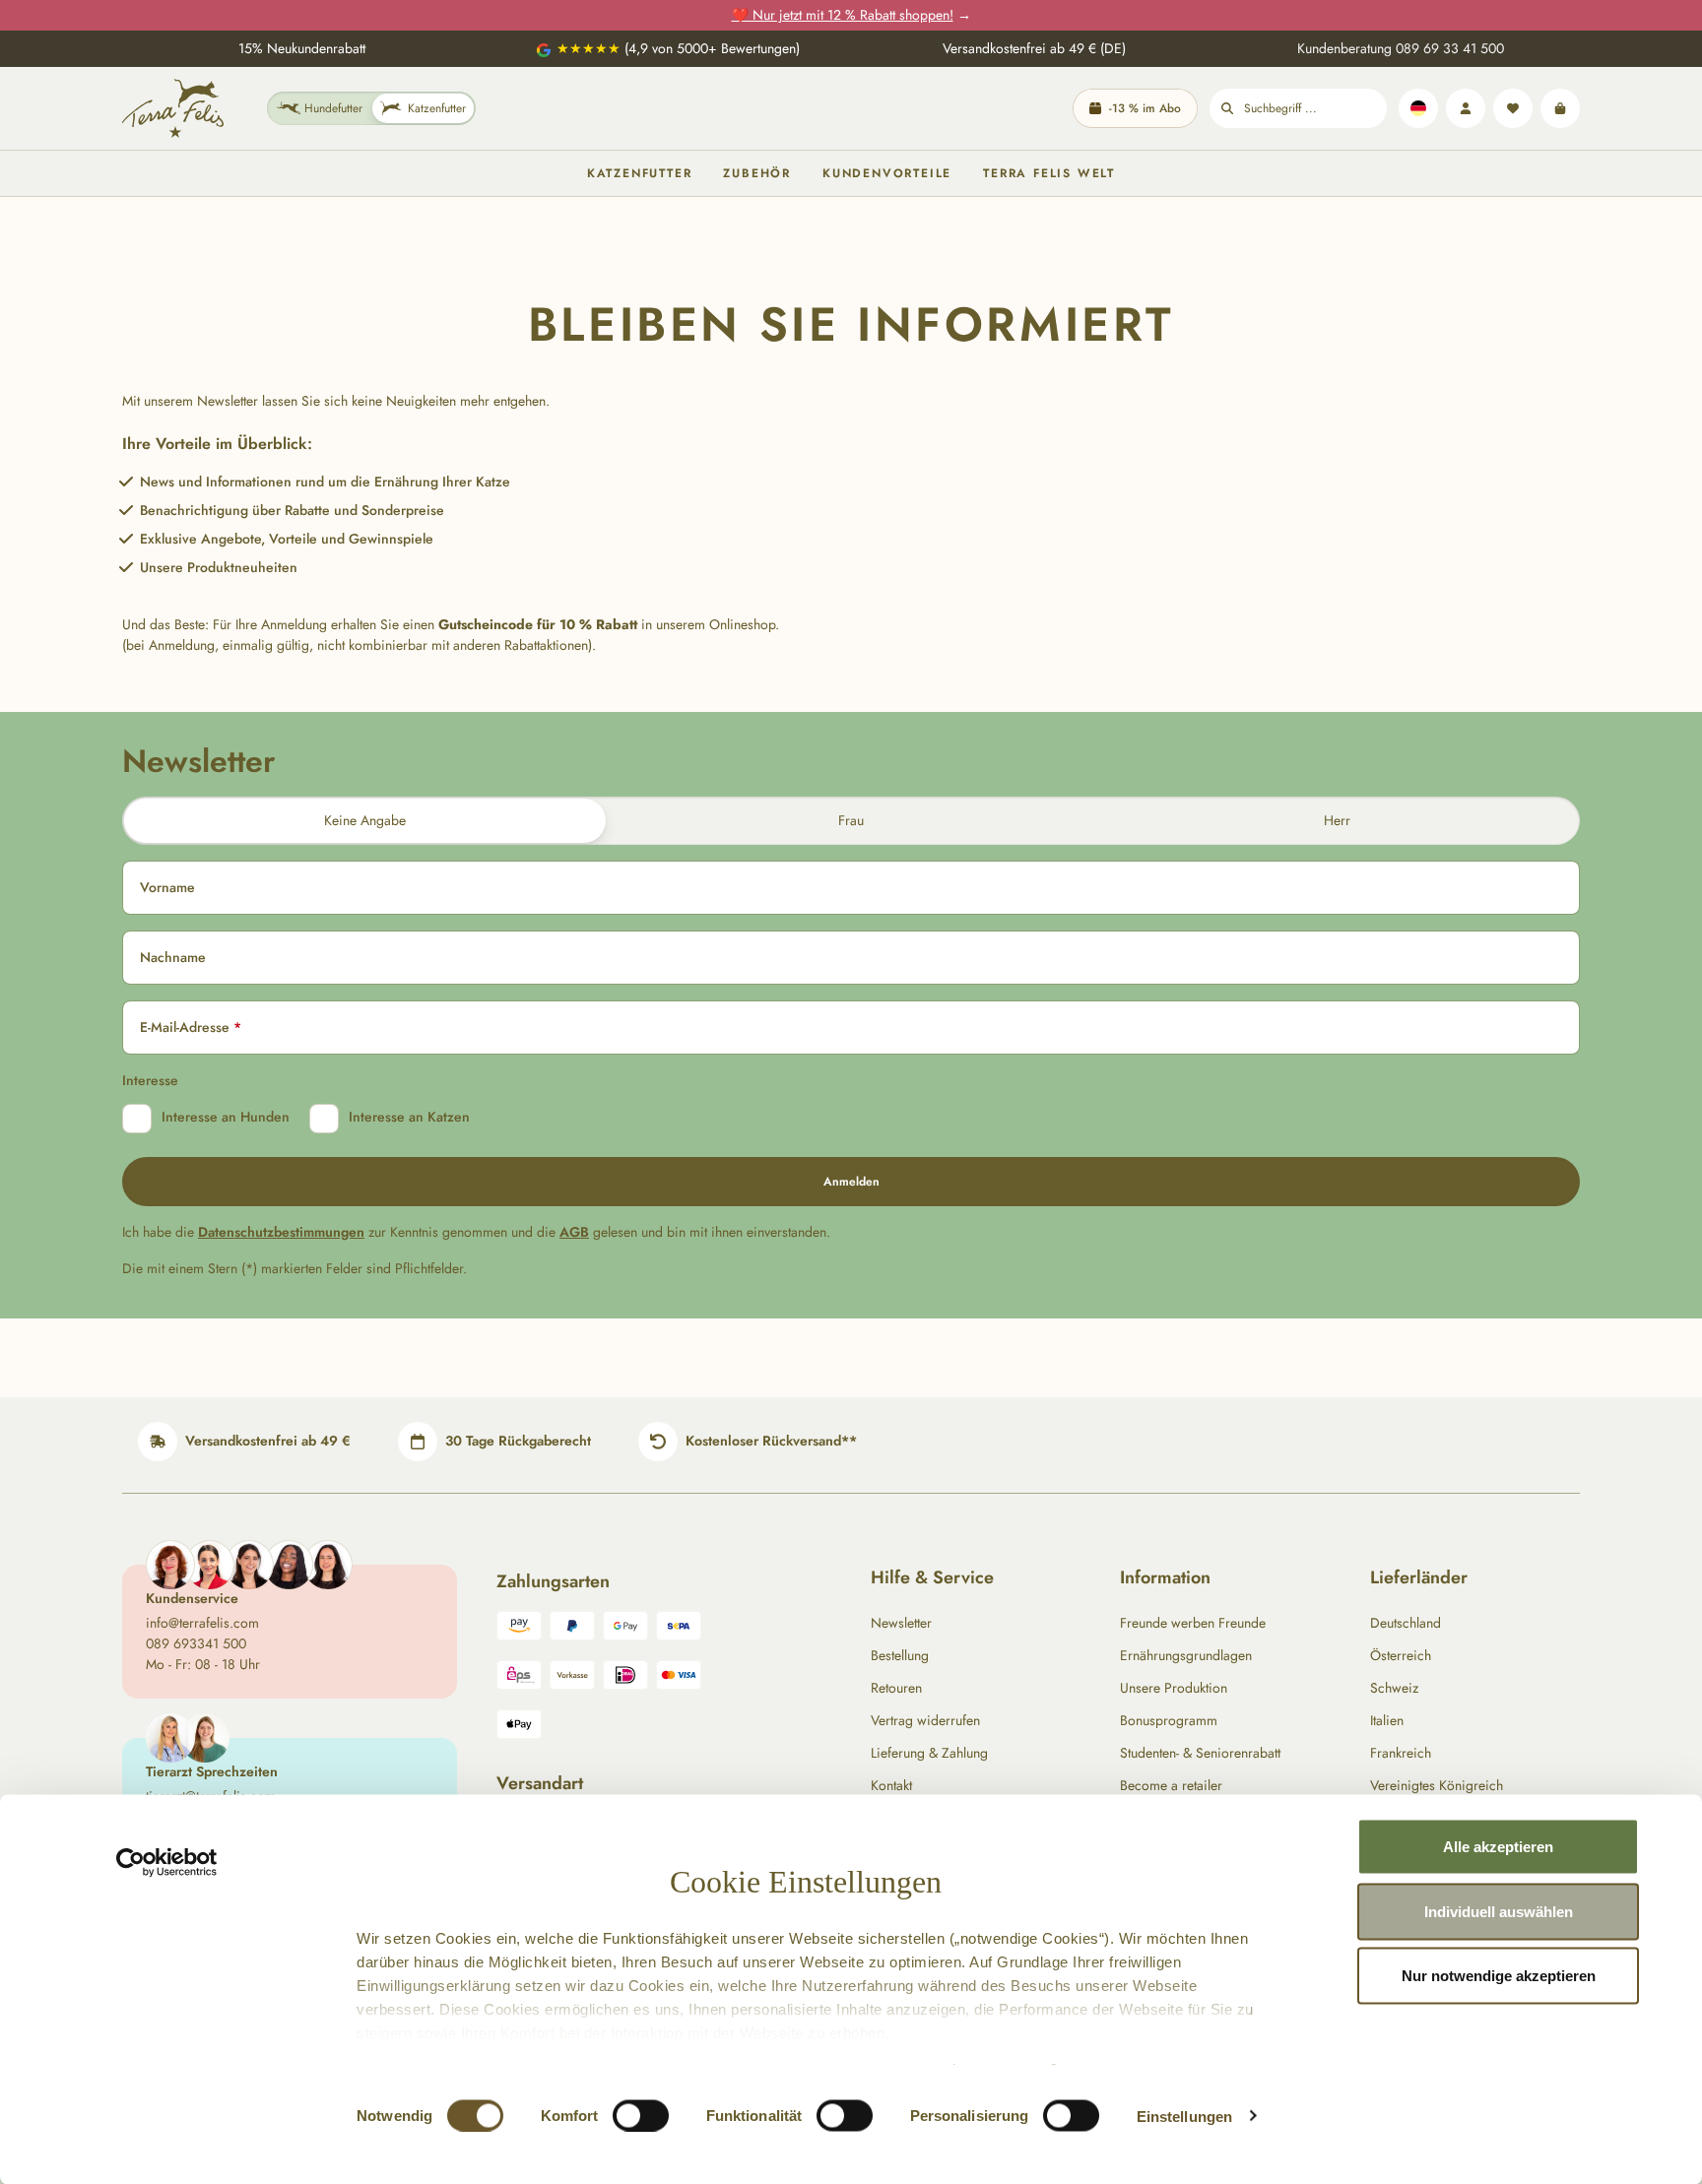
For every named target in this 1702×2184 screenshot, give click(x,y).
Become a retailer (1171, 1785)
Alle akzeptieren (1498, 1847)
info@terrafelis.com (202, 1623)
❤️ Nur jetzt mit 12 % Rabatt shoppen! (843, 15)
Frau (851, 820)
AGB (574, 1232)
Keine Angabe (365, 820)
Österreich (1401, 1655)
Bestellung (900, 1655)
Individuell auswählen (1499, 1911)
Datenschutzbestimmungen (281, 1232)
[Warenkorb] (1560, 108)
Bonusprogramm (1169, 1720)
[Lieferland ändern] (1418, 108)
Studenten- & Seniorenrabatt (1200, 1753)
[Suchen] (1227, 108)
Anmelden (851, 1182)
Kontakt (891, 1785)
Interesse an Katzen (409, 1117)
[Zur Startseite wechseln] (173, 108)
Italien (1387, 1720)
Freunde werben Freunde (1193, 1623)
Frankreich (1401, 1753)
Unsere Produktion (1174, 1688)
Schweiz (1394, 1688)
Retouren (896, 1688)
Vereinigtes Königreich (1437, 1785)
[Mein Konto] (1466, 108)
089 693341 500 (196, 1643)
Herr (1337, 820)
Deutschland (1406, 1623)
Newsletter (901, 1623)
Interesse (150, 1080)
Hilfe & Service (932, 1577)
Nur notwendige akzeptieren (1499, 1976)
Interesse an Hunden (226, 1117)
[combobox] (1315, 108)
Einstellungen (1184, 2116)
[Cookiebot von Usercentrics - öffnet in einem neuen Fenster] (167, 1863)
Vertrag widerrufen (925, 1720)
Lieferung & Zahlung (929, 1753)
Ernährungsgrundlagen (1186, 1655)
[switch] (641, 2115)
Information (1165, 1577)
